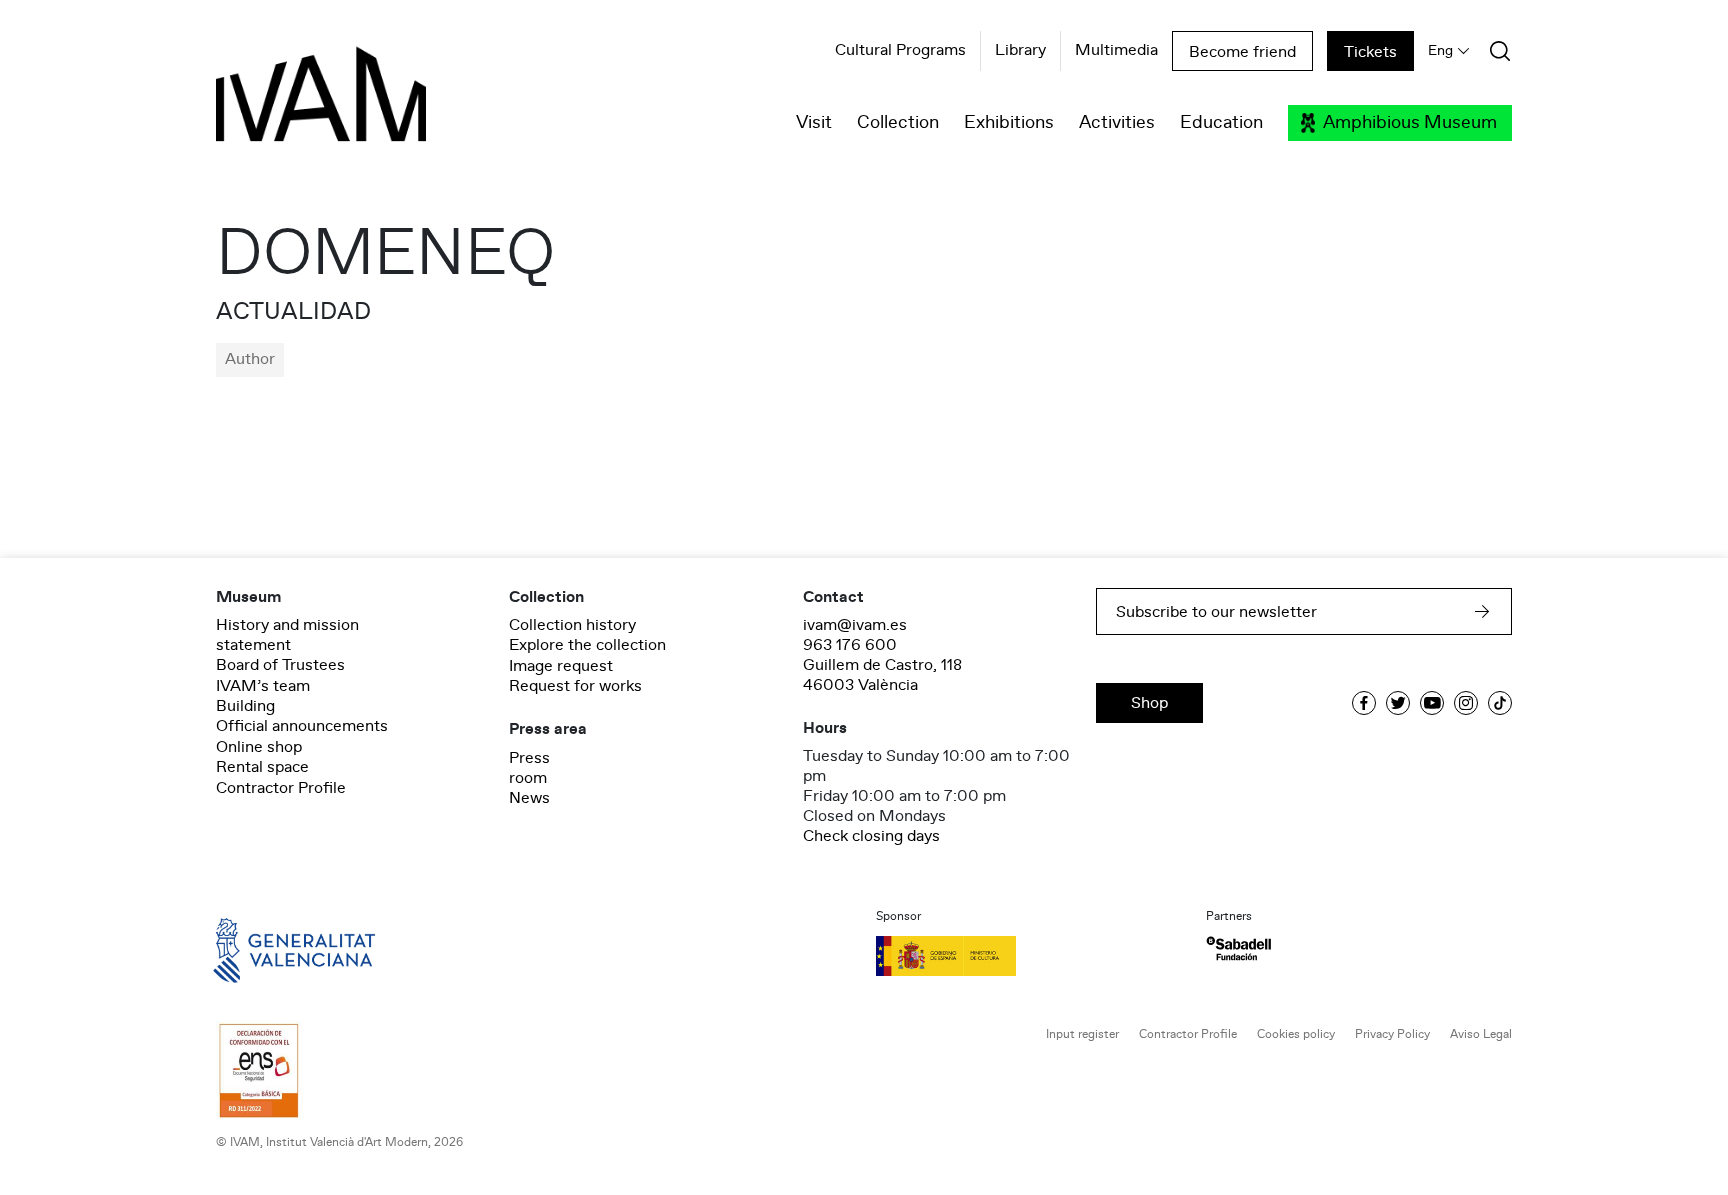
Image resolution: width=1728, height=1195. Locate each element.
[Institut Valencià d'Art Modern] (286, 105)
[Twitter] (1398, 703)
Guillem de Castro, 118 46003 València (882, 675)
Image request (561, 666)
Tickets (1370, 52)
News (529, 798)
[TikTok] (1500, 703)
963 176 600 (850, 645)
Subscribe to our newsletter (1216, 612)
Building (245, 706)
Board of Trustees (280, 665)
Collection (898, 123)
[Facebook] (1364, 703)
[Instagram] (1466, 703)
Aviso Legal (1481, 1034)
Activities (1117, 123)
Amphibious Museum (1410, 123)
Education (1221, 123)
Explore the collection (587, 645)
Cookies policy (1296, 1034)
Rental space (262, 767)
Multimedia (1116, 51)
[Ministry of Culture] (1029, 956)
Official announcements (302, 726)
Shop (1149, 703)
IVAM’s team (263, 686)
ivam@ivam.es (855, 625)
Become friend (1242, 52)
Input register (1082, 1034)
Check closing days (871, 836)
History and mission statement (287, 635)
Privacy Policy (1392, 1034)
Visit (814, 123)
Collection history (572, 625)
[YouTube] (1432, 703)
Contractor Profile (281, 788)
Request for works (575, 686)
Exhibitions (1009, 123)
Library (1020, 51)
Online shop (259, 747)
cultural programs (900, 51)
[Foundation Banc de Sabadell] (1238, 948)
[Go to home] (266, 949)
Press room (529, 768)
